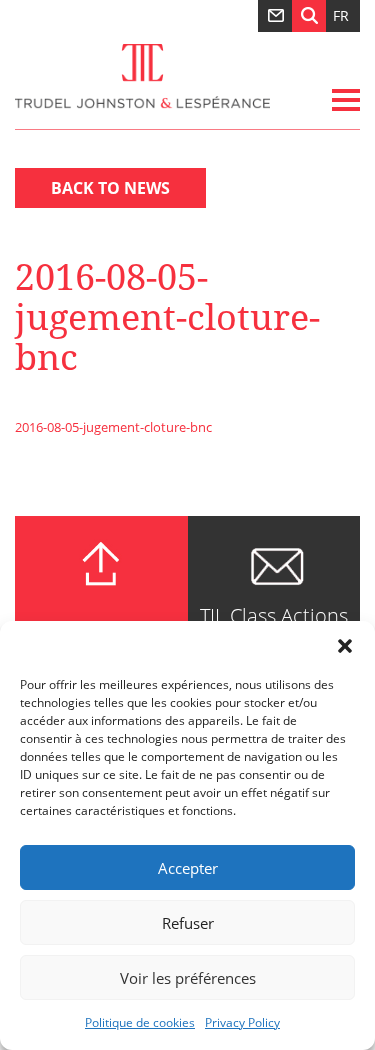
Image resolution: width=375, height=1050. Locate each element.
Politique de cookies (140, 1022)
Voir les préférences (188, 978)
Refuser (188, 923)
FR (341, 15)
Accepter (188, 868)
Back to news (110, 188)
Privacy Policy (242, 1022)
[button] (345, 646)
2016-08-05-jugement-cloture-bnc (113, 427)
